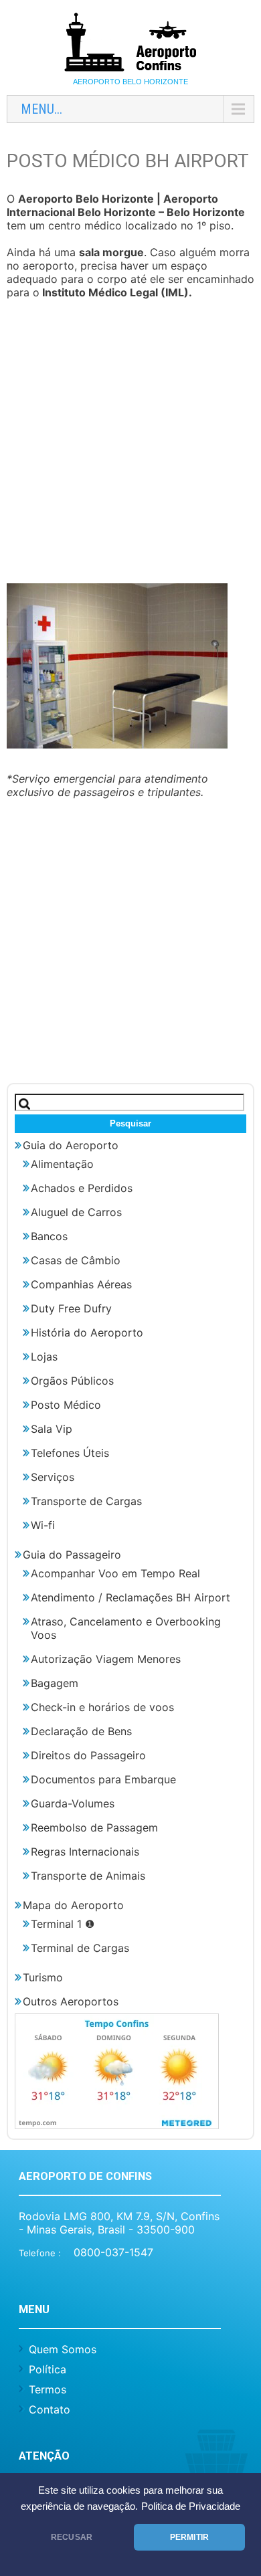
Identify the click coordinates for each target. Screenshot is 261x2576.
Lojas (44, 1357)
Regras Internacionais (85, 1852)
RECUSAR (72, 2537)
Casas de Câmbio (76, 1260)
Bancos (49, 1236)
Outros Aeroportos (71, 2001)
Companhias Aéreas (81, 1284)
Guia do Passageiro (72, 1555)
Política (48, 2369)
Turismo (43, 1977)
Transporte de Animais (88, 1876)
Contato (50, 2409)
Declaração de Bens (81, 1731)
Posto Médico (66, 1405)
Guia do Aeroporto (71, 1145)
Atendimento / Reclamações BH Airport (130, 1597)
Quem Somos (63, 2349)
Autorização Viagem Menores (106, 1659)
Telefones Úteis (70, 1453)
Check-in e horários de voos (102, 1707)
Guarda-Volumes (73, 1803)
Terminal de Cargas (80, 1948)
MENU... (41, 109)
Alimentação (62, 1164)
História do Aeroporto (87, 1332)
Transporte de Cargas (86, 1501)
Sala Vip (52, 1429)
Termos (48, 2389)
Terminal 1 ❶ (63, 1924)
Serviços (53, 1477)
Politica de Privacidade (191, 2506)
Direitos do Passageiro (88, 1755)
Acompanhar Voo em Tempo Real (115, 1573)
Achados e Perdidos (82, 1188)
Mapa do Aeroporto (73, 1905)
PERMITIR (189, 2537)
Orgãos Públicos (72, 1381)
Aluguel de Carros (76, 1212)
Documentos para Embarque (103, 1779)
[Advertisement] (130, 443)
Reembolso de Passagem (94, 1827)
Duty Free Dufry (71, 1308)
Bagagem (55, 1683)
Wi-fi (43, 1525)
